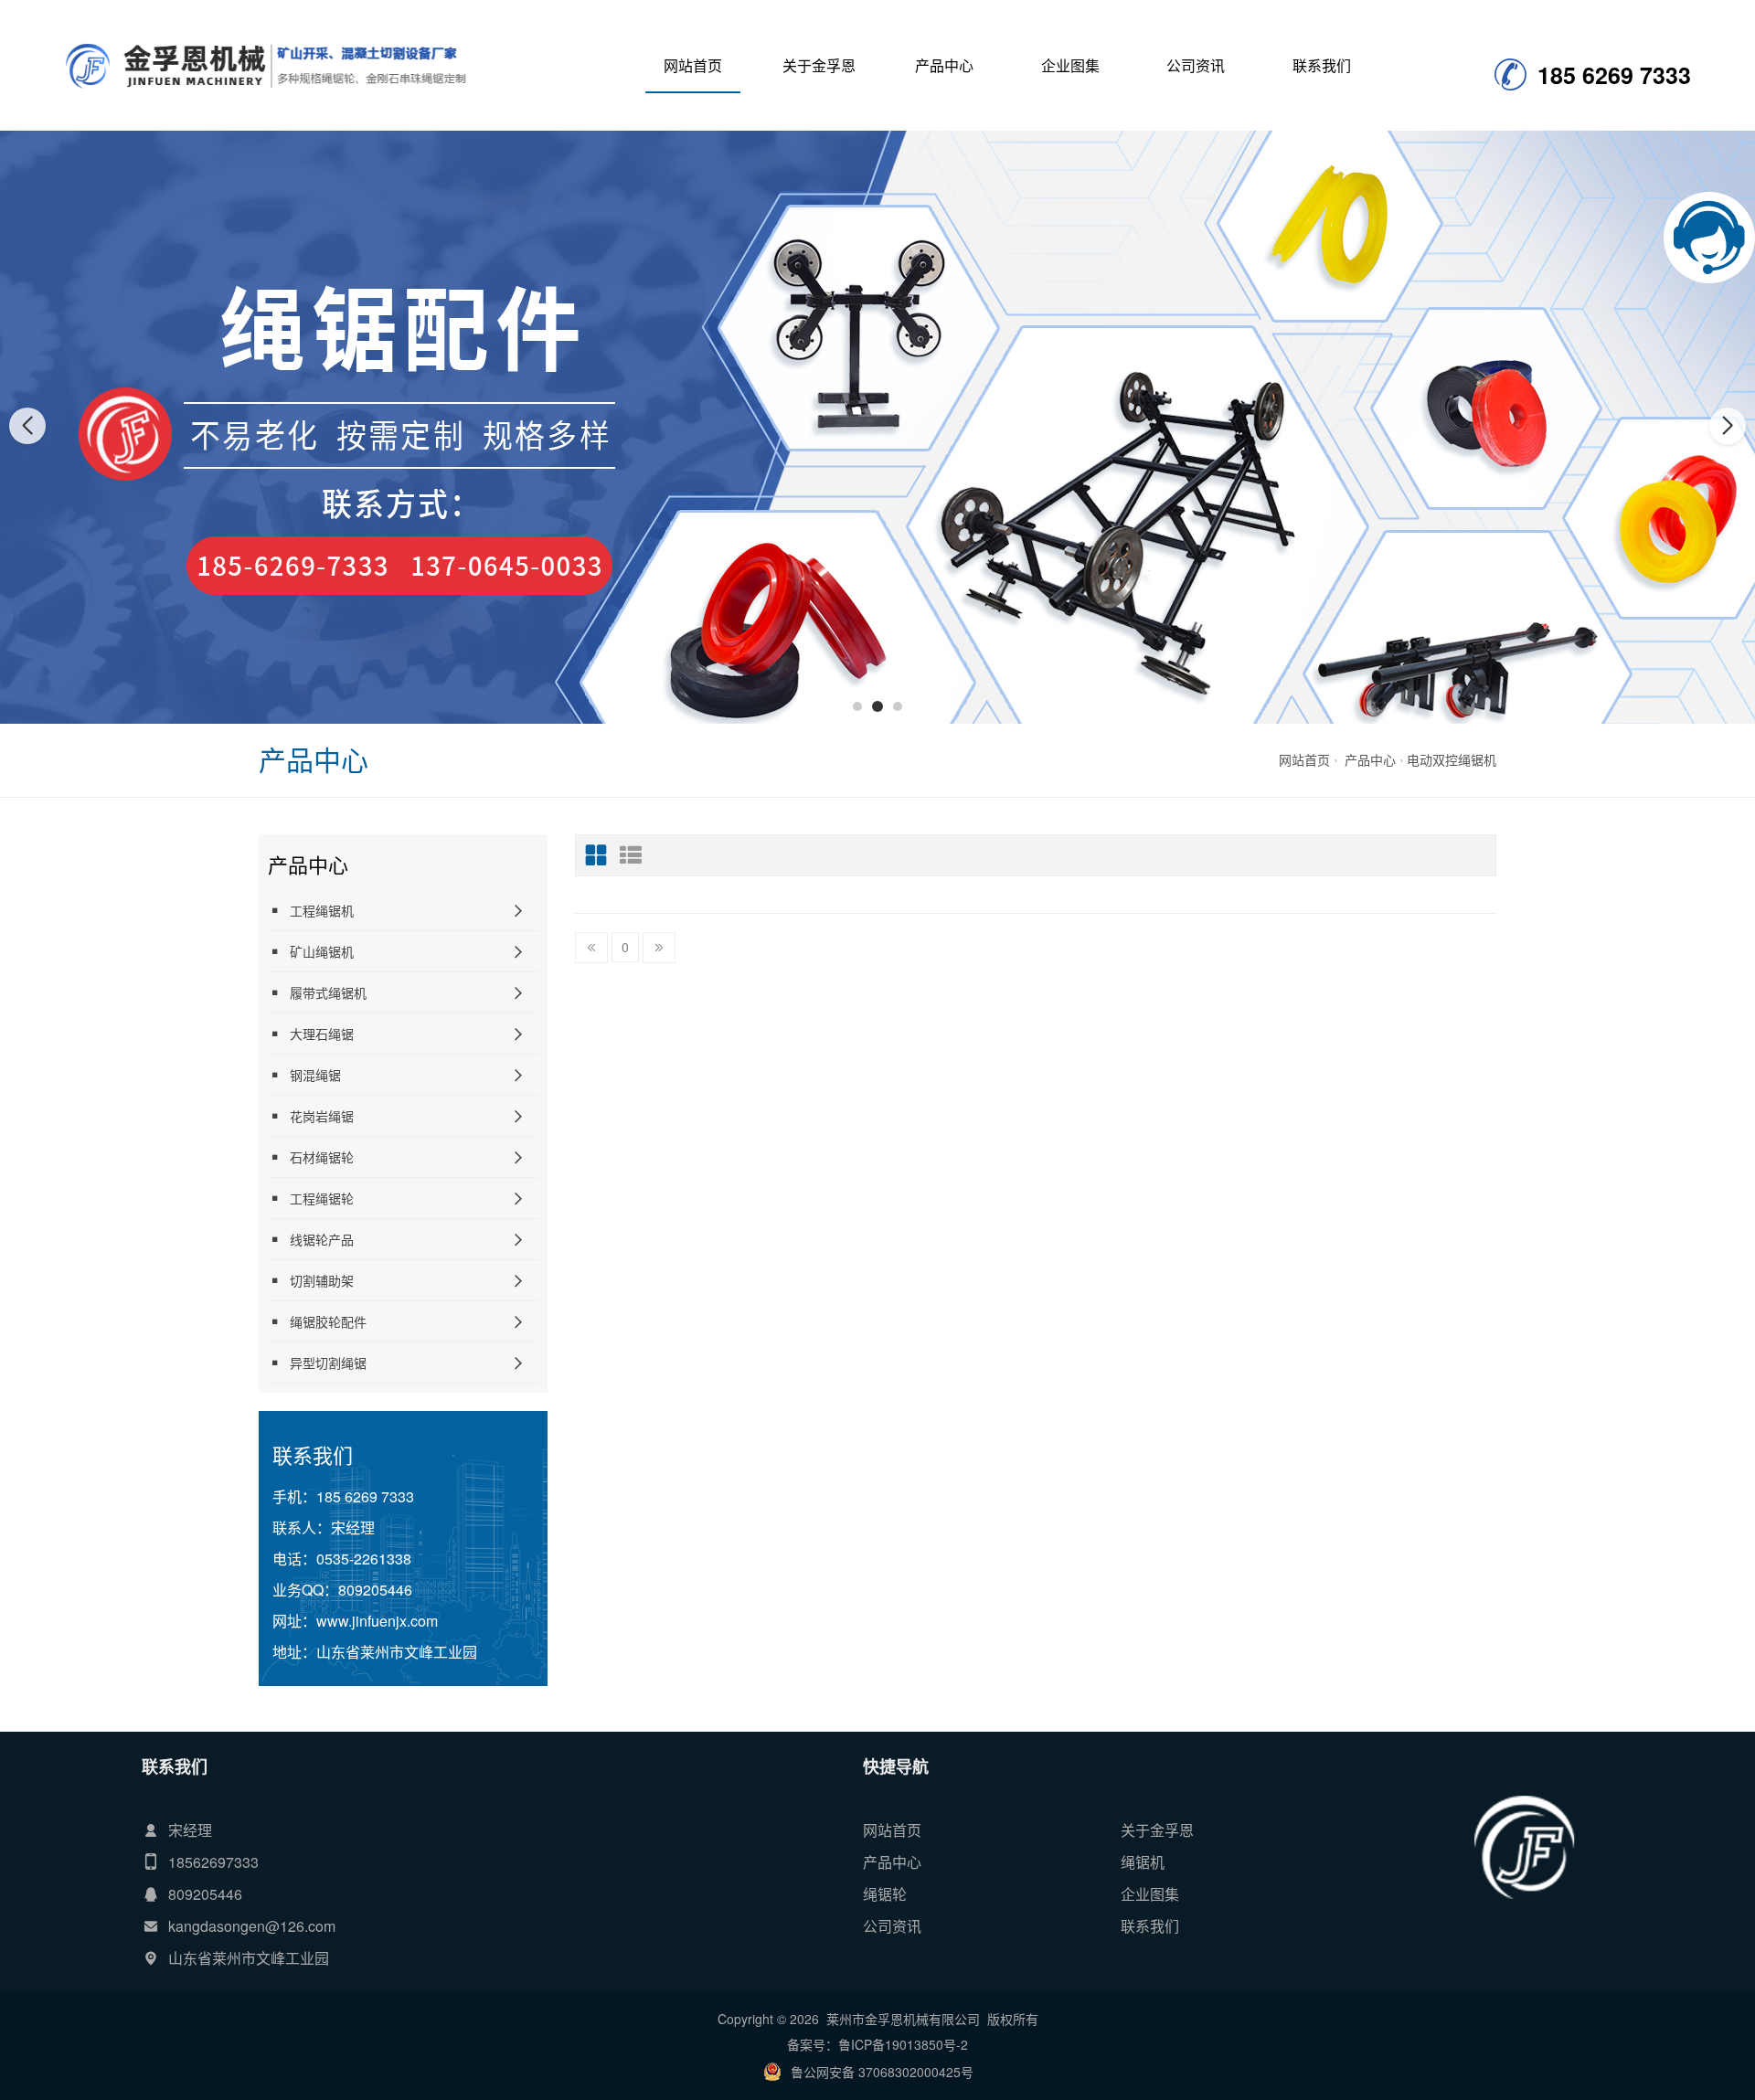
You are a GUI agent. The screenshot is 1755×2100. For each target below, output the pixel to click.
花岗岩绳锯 (322, 1116)
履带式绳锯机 (328, 992)
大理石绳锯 (322, 1034)
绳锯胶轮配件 (328, 1321)
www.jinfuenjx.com (377, 1621)
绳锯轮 (885, 1894)
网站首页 (693, 65)
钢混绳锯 (315, 1075)
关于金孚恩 (819, 65)
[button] (857, 706)
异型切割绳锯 (328, 1363)
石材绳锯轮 (322, 1157)
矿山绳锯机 (322, 951)
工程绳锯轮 (322, 1198)
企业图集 (1070, 65)
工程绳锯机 (322, 910)
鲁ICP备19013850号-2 (903, 2044)
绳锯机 (1143, 1862)
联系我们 (1322, 65)
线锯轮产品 (322, 1239)
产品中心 (944, 65)
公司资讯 (1196, 65)
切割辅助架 (322, 1280)
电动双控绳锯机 (1452, 759)
